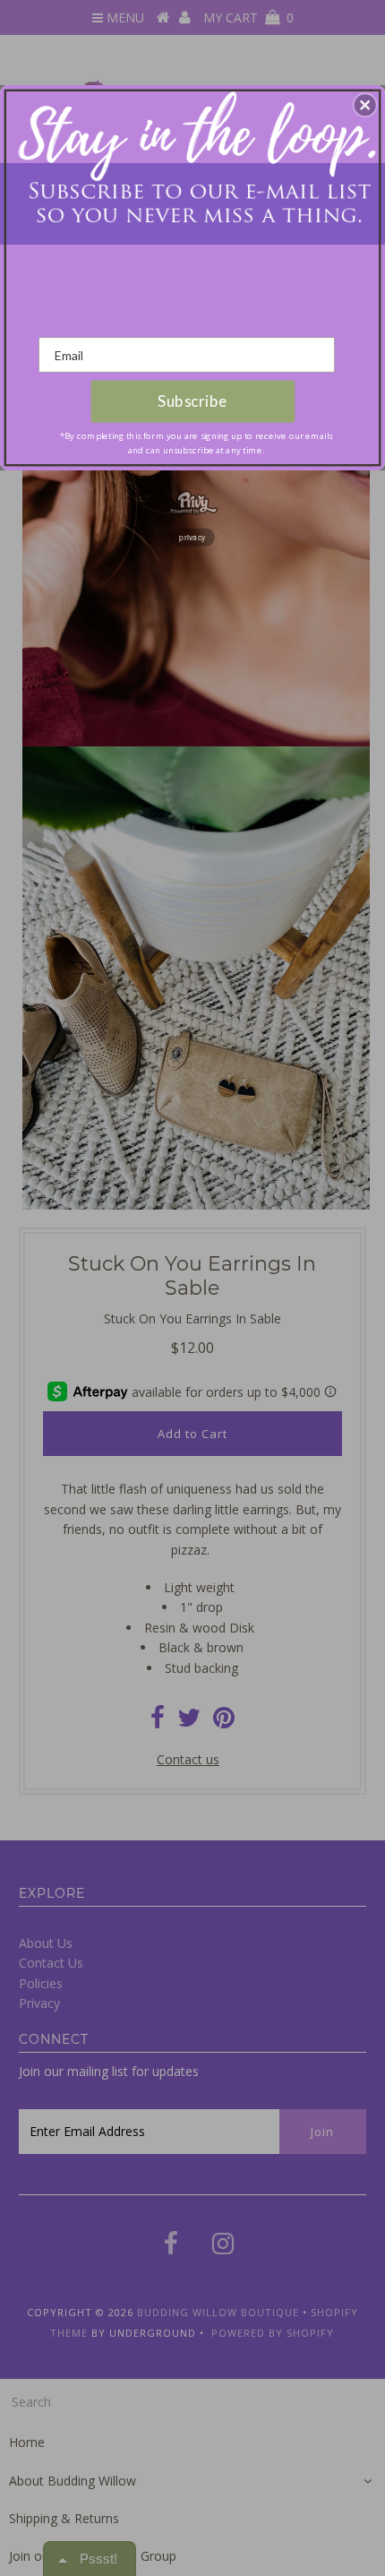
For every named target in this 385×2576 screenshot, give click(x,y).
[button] (365, 105)
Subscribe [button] (192, 401)
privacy (192, 537)
